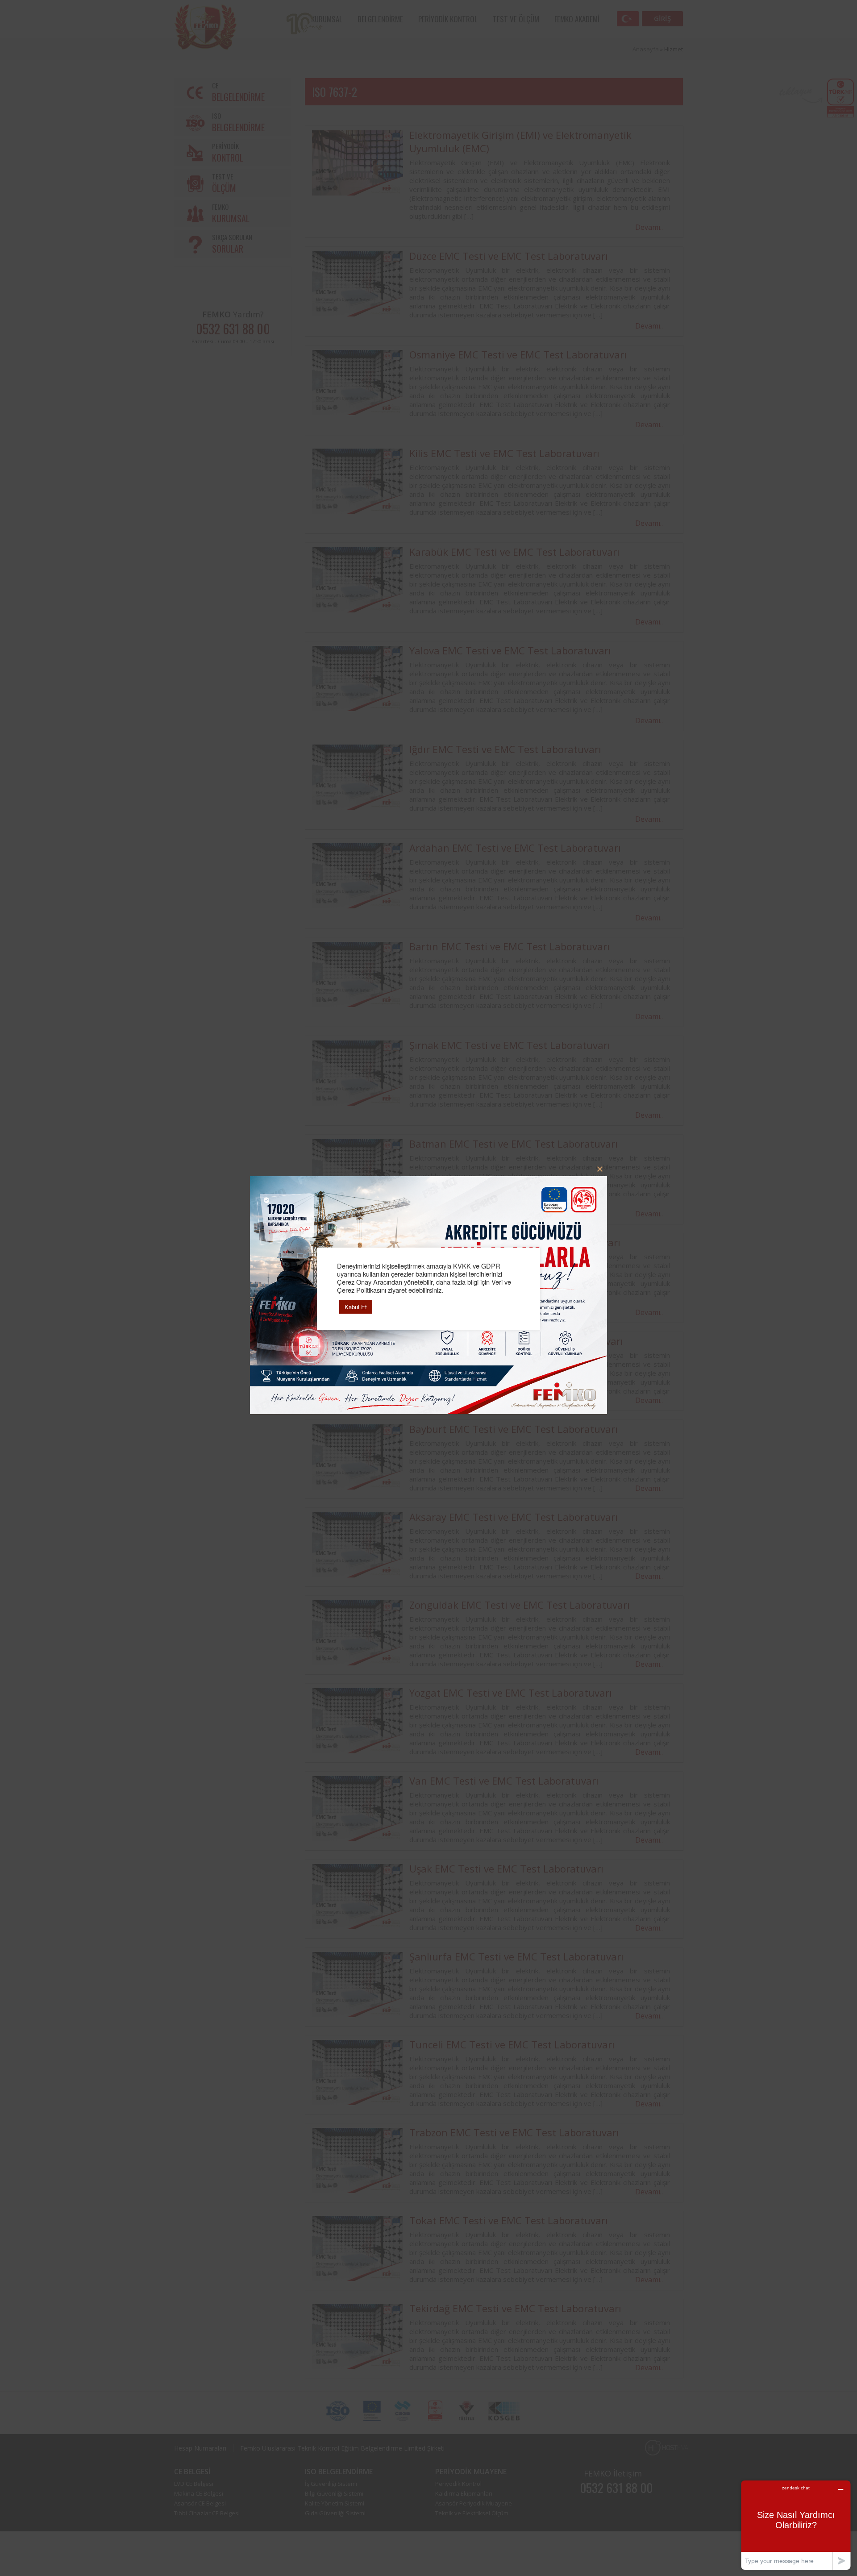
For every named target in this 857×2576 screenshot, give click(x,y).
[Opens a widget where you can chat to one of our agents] (796, 2525)
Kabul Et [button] (356, 1307)
